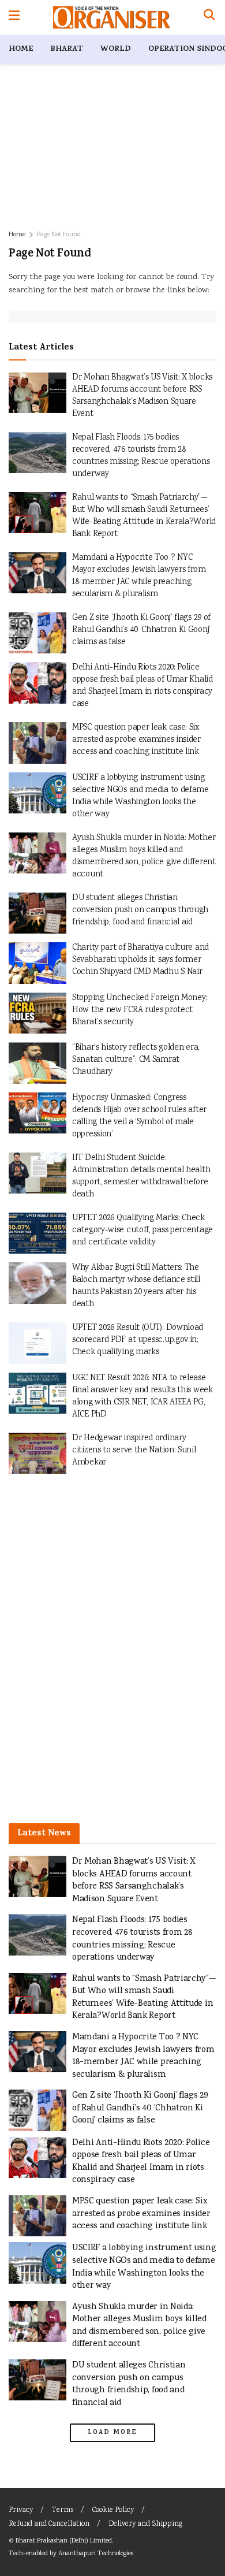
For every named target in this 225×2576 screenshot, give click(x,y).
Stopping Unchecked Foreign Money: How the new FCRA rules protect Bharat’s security (140, 1010)
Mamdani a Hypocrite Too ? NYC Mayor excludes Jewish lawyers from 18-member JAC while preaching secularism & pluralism (139, 576)
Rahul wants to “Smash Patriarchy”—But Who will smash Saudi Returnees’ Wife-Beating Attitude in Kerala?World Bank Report (144, 516)
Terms (63, 2510)
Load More (112, 2433)
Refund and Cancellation (49, 2524)
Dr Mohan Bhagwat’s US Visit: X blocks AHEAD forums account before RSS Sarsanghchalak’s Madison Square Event (142, 396)
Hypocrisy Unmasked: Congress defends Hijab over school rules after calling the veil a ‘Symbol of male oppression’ (139, 1116)
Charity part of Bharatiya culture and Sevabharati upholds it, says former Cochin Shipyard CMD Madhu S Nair (140, 960)
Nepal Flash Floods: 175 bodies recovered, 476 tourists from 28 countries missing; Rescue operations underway (141, 456)
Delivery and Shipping (145, 2524)
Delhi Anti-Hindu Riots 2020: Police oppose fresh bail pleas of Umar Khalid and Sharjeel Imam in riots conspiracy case (142, 686)
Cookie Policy (113, 2510)
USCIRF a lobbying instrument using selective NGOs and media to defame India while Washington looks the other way (140, 796)
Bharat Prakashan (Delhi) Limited (64, 2541)
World (116, 49)
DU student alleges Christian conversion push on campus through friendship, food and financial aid (140, 910)
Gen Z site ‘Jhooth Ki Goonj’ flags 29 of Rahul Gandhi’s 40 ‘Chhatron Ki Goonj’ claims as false (141, 630)
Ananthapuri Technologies (96, 2554)
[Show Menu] (14, 17)
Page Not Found (59, 235)
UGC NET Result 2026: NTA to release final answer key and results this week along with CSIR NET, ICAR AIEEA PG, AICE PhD (142, 1397)
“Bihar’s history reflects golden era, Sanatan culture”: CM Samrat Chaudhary (136, 1060)
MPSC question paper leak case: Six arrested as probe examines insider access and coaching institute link (136, 740)
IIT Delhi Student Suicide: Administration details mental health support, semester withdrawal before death (141, 1177)
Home (21, 49)
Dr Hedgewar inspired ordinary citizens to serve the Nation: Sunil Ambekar (134, 1451)
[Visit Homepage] (112, 17)
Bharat (67, 49)
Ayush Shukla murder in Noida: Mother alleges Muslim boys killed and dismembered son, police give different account (144, 856)
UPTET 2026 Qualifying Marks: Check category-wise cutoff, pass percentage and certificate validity (142, 1231)
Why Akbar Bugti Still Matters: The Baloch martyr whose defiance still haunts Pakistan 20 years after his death (136, 1286)
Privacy (21, 2510)
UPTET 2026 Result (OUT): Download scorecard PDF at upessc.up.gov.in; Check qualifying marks (138, 1340)
